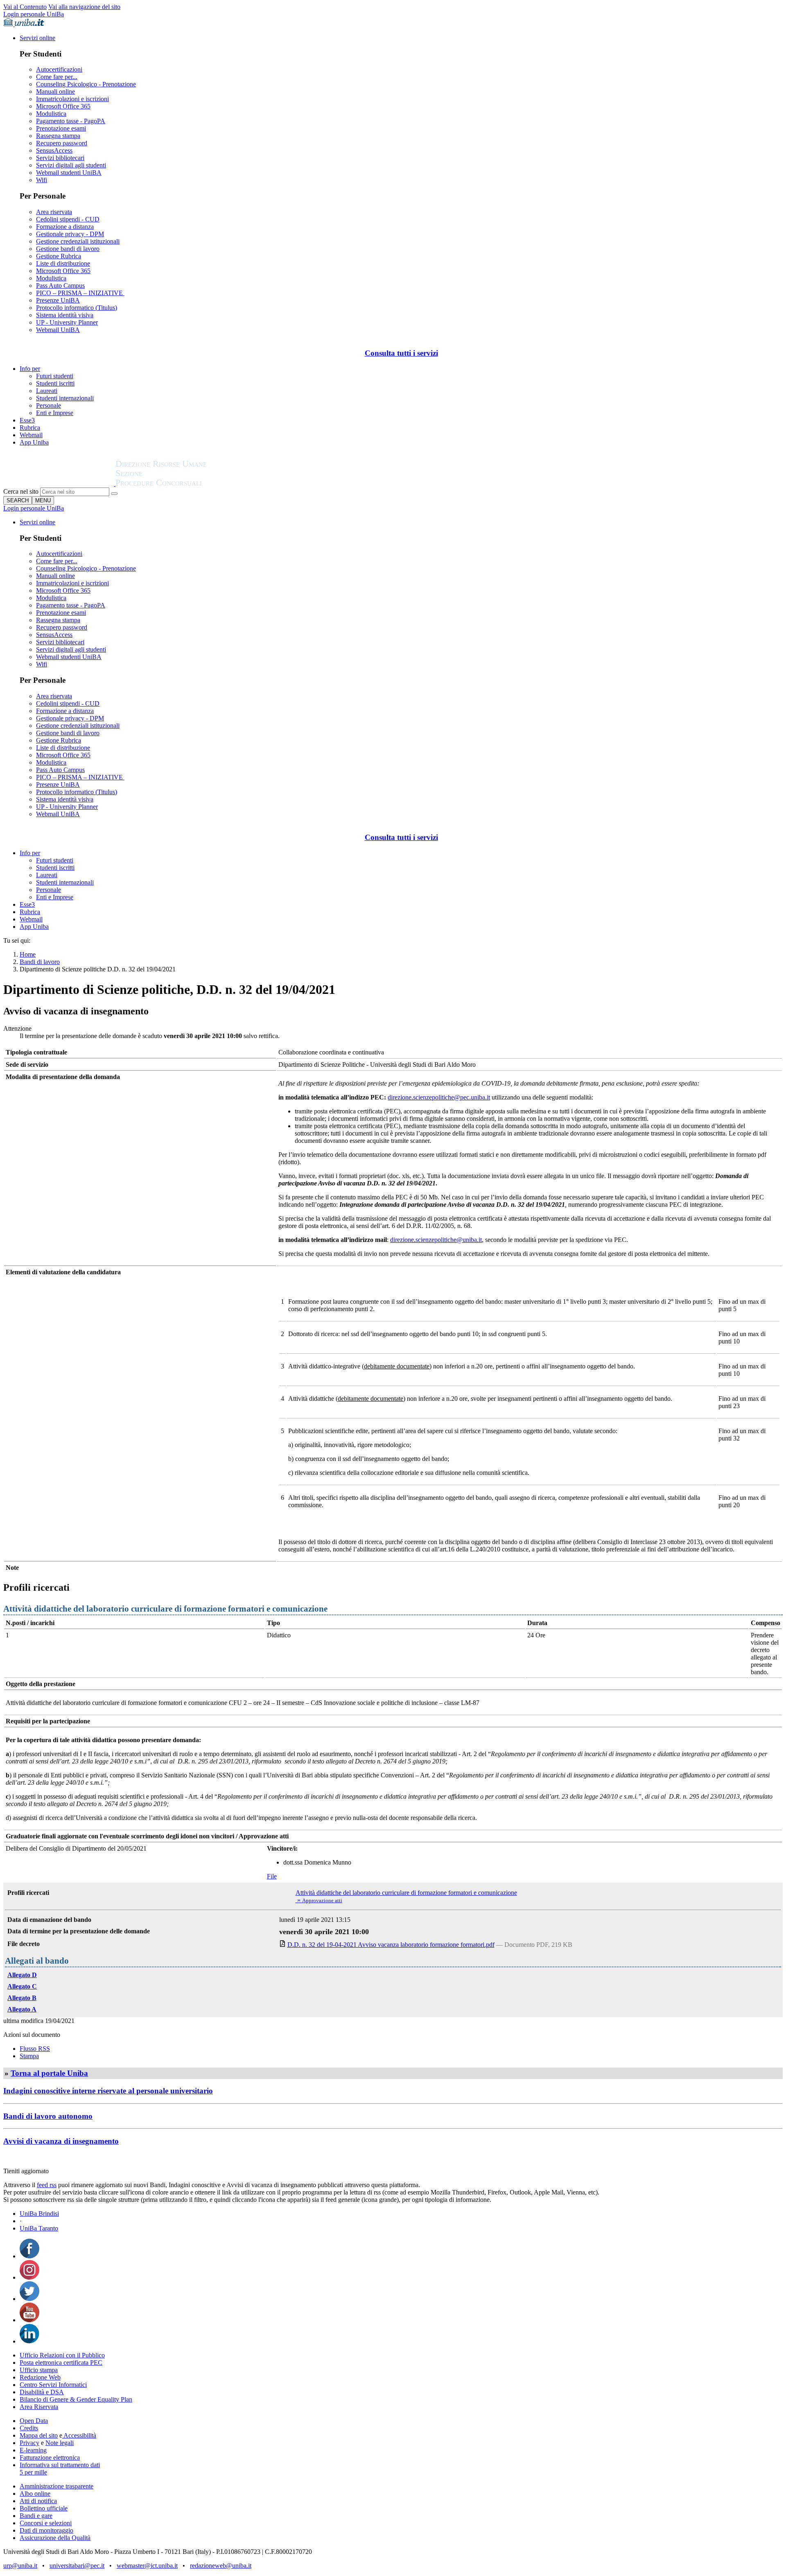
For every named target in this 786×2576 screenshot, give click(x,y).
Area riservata (54, 212)
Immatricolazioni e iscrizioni (72, 99)
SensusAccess (54, 150)
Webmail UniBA (58, 330)
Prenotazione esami (61, 128)
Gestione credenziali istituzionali (78, 241)
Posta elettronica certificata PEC (61, 2363)
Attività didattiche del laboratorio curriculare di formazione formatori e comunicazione (406, 1893)
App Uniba (34, 442)
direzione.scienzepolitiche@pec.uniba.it (439, 1097)
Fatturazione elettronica (50, 2457)
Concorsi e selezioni (46, 2523)
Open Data (34, 2421)
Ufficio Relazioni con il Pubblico (62, 2355)
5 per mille (33, 2472)
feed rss (47, 2185)
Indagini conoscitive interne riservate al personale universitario (108, 2091)
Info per (30, 369)
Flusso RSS (35, 2049)
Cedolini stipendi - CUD (68, 219)
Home (28, 954)
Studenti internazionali (65, 398)
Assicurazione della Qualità (55, 2538)
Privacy (29, 2443)
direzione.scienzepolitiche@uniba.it (436, 1240)
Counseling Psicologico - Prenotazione (86, 84)
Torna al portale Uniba (49, 2073)
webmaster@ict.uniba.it (147, 2566)
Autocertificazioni (59, 69)
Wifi (42, 180)
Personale (49, 405)
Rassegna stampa (58, 136)
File (272, 1876)
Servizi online (37, 38)
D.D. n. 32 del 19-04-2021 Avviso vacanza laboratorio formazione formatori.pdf (391, 1945)
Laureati (47, 391)
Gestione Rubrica (59, 256)
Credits (29, 2428)
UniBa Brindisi (39, 2214)
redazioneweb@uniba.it (221, 2566)
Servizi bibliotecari (60, 158)
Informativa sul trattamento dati (60, 2465)
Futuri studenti (55, 376)
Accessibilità (79, 2435)
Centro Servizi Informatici (53, 2385)
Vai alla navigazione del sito (84, 7)
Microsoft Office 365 (63, 106)
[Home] (181, 484)
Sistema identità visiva (65, 315)
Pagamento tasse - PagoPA (71, 121)
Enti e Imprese (55, 413)
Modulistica (51, 114)
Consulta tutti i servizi (401, 353)
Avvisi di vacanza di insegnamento (61, 2141)
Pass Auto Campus (60, 286)
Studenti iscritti (55, 383)
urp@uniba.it (20, 2566)
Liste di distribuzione (63, 263)
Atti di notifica (38, 2501)
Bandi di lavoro (40, 962)
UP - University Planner (67, 322)
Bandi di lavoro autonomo (48, 2116)
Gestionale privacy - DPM (70, 234)
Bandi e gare (36, 2516)
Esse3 (27, 420)
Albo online (35, 2494)
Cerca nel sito (21, 491)
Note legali (60, 2443)
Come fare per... (57, 77)
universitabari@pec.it (77, 2566)
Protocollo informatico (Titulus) (77, 308)
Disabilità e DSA (42, 2392)
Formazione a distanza (65, 227)
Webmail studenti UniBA (69, 173)
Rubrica (30, 428)
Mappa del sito (39, 2435)
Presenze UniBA (58, 300)
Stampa (29, 2056)
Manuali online (55, 91)
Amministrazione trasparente (56, 2486)
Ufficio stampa (39, 2370)
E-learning (33, 2450)
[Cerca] (114, 494)
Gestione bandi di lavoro (68, 249)
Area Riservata (39, 2407)
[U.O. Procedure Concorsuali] (59, 484)
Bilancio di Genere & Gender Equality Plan (76, 2399)
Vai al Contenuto (25, 7)
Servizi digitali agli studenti (71, 165)
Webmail (31, 435)
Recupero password (62, 143)
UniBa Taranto (39, 2228)
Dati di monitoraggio (46, 2530)
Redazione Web (40, 2377)
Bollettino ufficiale (44, 2508)
